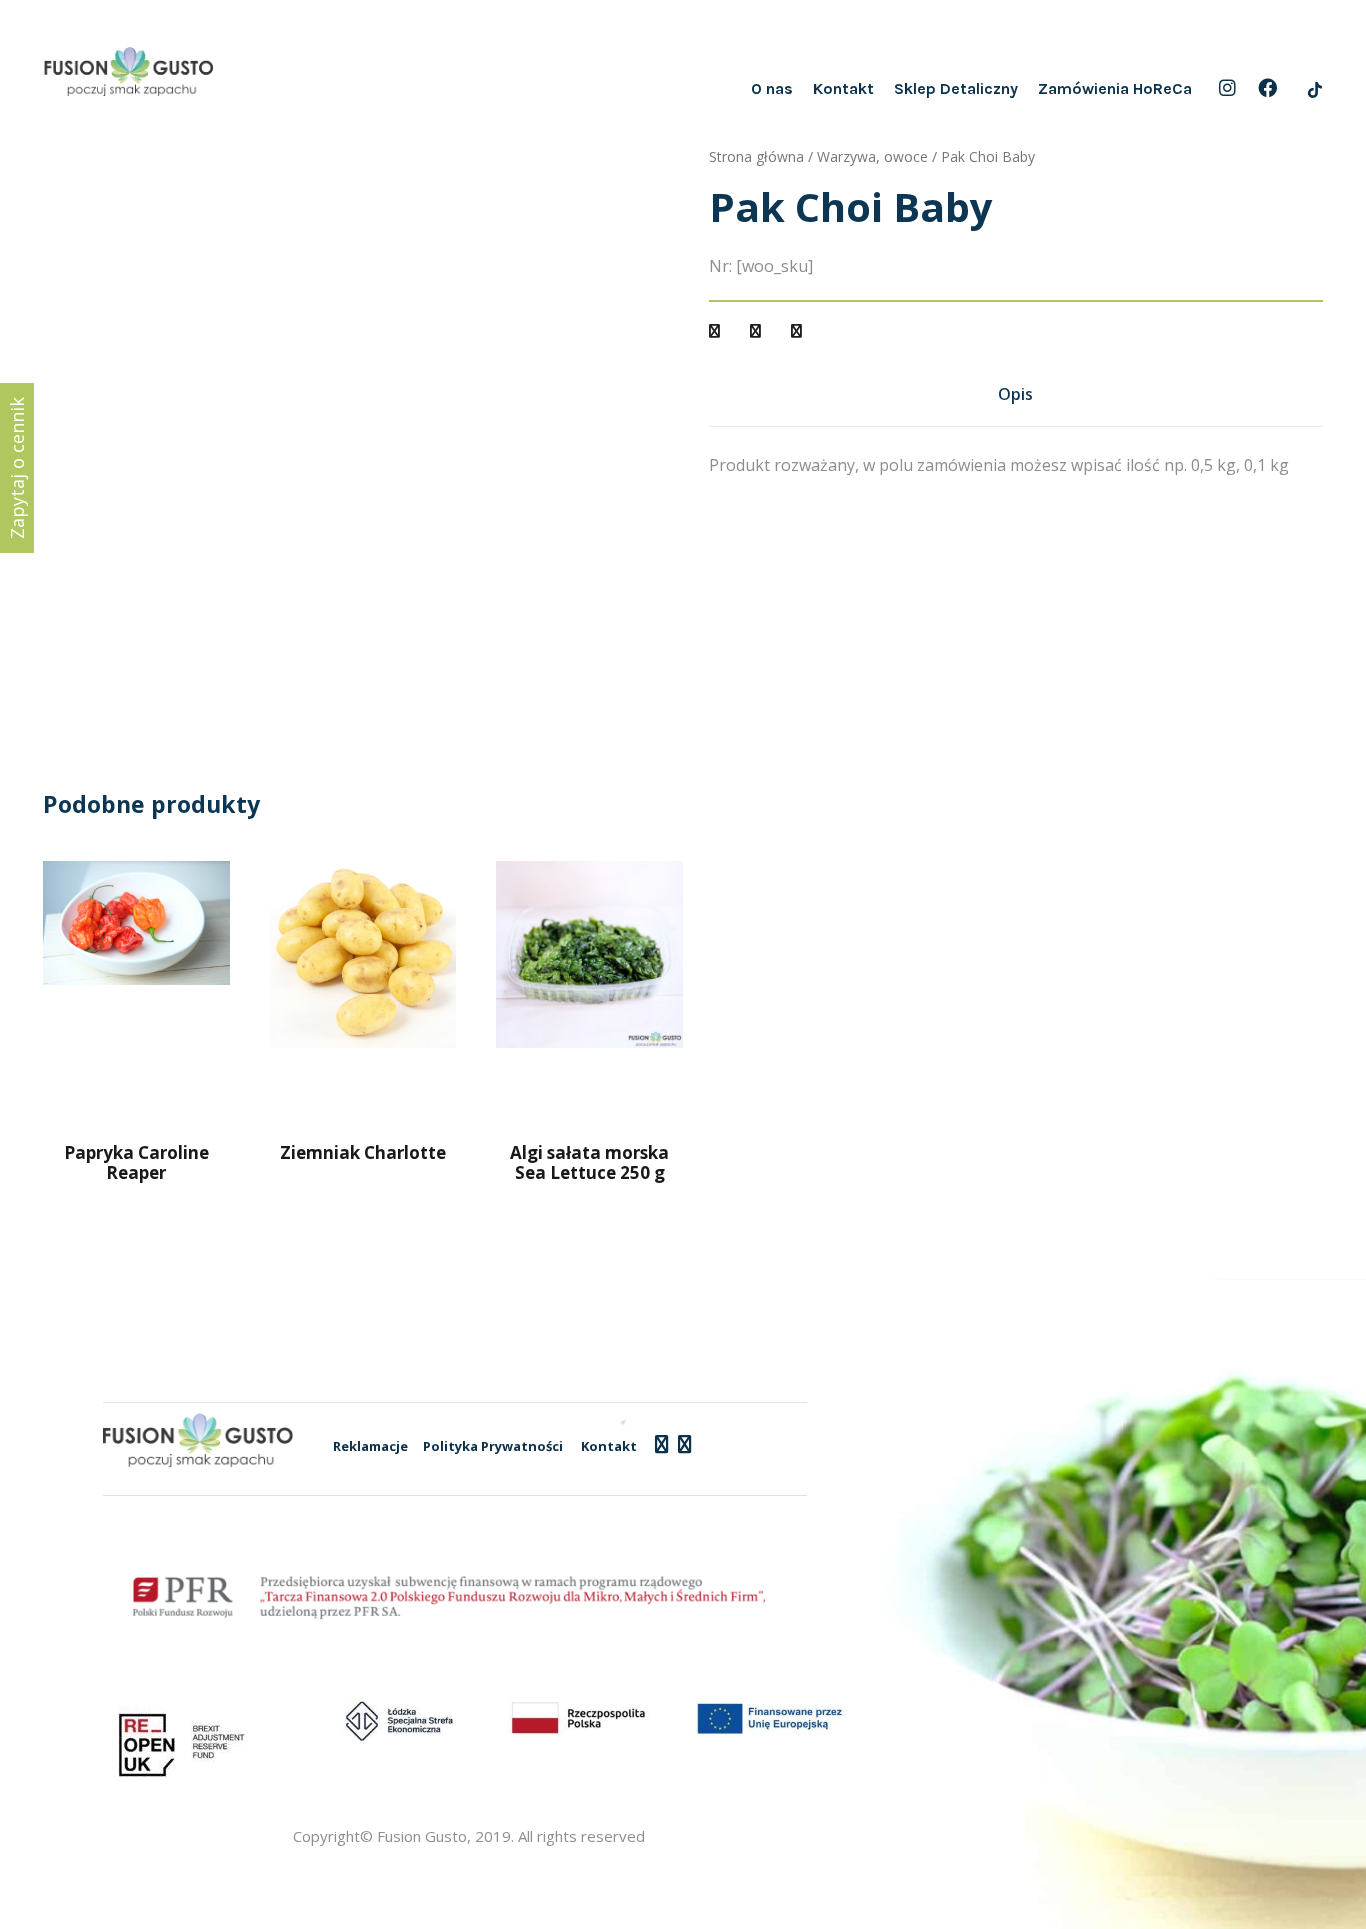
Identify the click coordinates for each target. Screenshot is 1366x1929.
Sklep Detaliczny (956, 88)
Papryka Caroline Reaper (136, 1162)
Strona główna (756, 156)
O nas (772, 88)
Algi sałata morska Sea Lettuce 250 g (589, 1162)
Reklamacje (370, 1446)
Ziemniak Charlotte (363, 1152)
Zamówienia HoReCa (1115, 88)
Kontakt (843, 88)
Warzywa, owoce (872, 156)
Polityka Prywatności (493, 1446)
